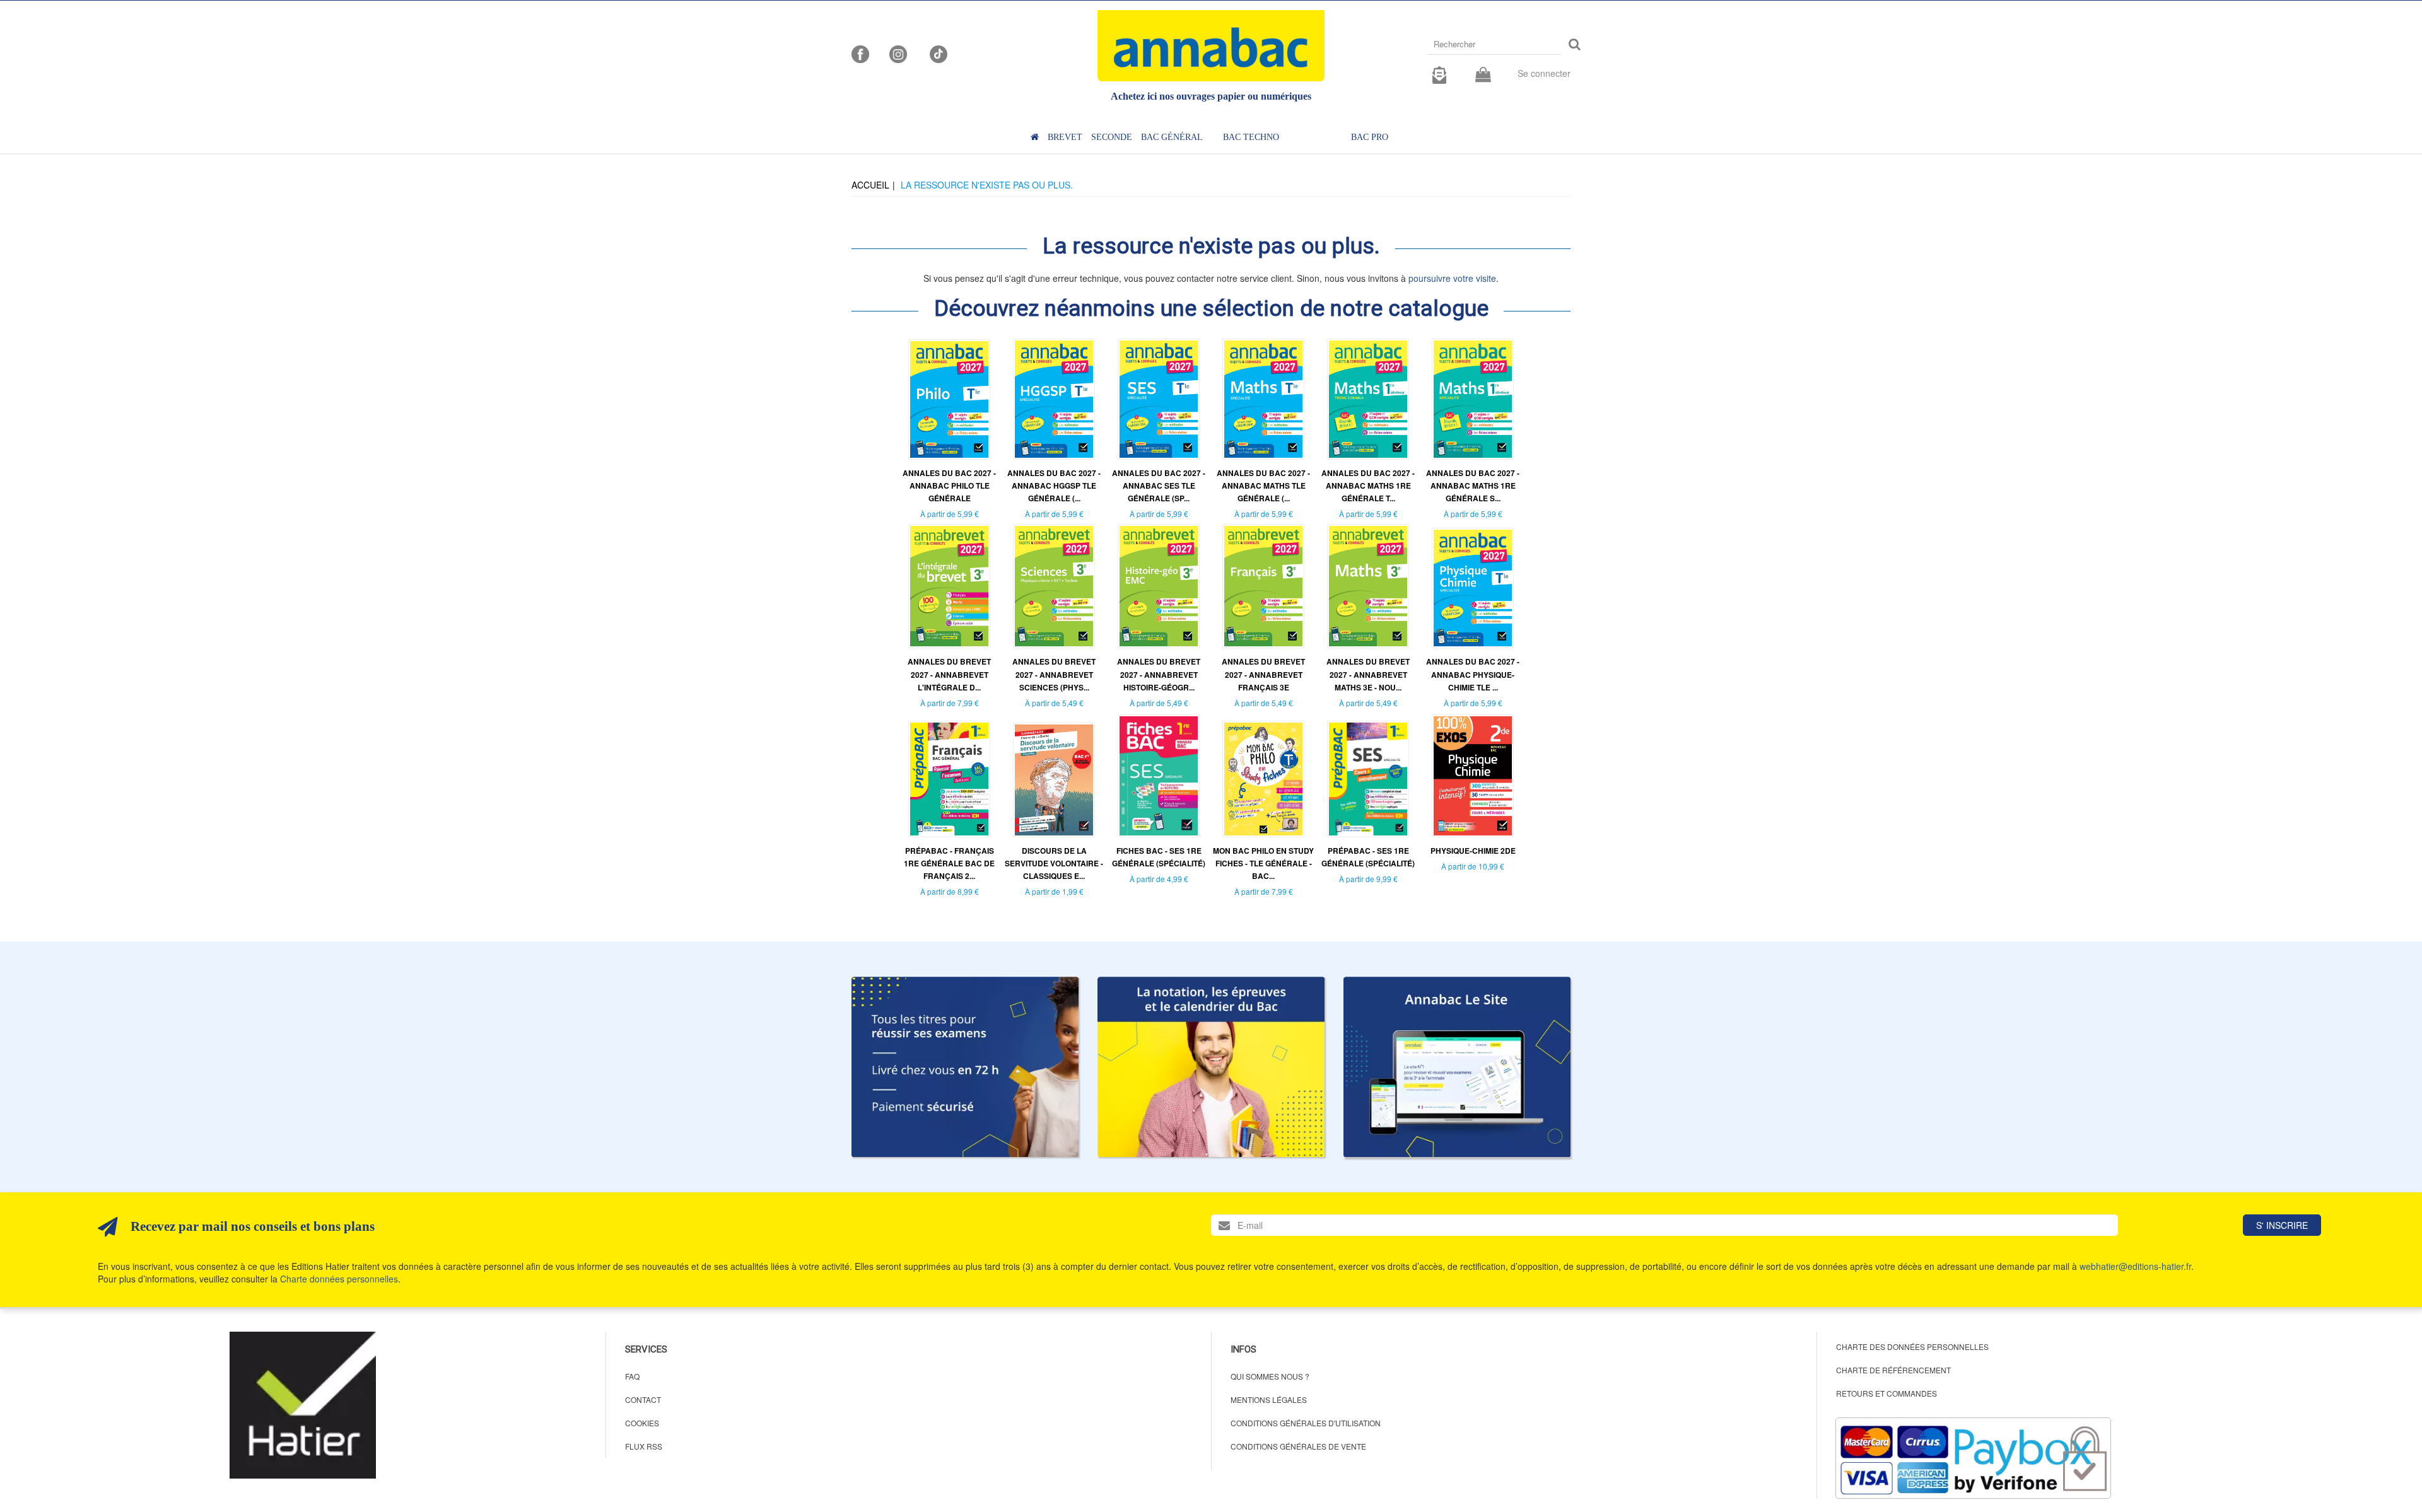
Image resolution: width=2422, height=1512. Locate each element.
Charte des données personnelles (1912, 1346)
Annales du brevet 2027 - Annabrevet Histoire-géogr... (1159, 674)
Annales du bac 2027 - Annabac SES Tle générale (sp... (1159, 486)
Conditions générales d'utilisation (1306, 1423)
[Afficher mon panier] (1483, 75)
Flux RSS (644, 1446)
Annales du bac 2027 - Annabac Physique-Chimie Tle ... (1473, 674)
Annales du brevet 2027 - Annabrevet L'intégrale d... (949, 674)
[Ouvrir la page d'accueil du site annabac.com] (1457, 1067)
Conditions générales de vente (1298, 1446)
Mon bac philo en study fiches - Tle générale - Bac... (1263, 863)
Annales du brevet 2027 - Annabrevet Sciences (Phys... (1054, 674)
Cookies (642, 1423)
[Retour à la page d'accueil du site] (1211, 46)
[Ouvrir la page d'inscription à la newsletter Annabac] (1439, 73)
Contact (643, 1399)
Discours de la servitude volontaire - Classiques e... (1054, 863)
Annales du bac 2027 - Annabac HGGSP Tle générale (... (1054, 486)
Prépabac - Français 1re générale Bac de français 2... (949, 863)
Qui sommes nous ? (1270, 1376)
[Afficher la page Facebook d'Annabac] (860, 53)
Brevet (1065, 137)
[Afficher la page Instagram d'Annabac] (898, 53)
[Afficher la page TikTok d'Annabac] (937, 53)
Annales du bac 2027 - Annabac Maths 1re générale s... (1473, 486)
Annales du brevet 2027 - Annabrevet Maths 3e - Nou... (1368, 674)
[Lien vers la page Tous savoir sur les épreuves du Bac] (1211, 1067)
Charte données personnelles (339, 1279)
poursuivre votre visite (1452, 278)
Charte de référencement (1893, 1370)
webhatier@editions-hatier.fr (2135, 1266)
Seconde (1112, 137)
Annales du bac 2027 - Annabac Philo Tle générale (949, 486)
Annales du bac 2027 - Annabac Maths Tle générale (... (1263, 486)
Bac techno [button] (1251, 137)
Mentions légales (1269, 1399)
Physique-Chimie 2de (1473, 851)
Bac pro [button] (1370, 137)
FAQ (632, 1376)
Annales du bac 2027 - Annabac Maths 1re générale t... (1368, 486)
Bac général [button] (1172, 137)
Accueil (870, 185)
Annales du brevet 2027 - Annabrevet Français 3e (1263, 674)
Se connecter (1544, 73)
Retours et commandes (1887, 1393)
